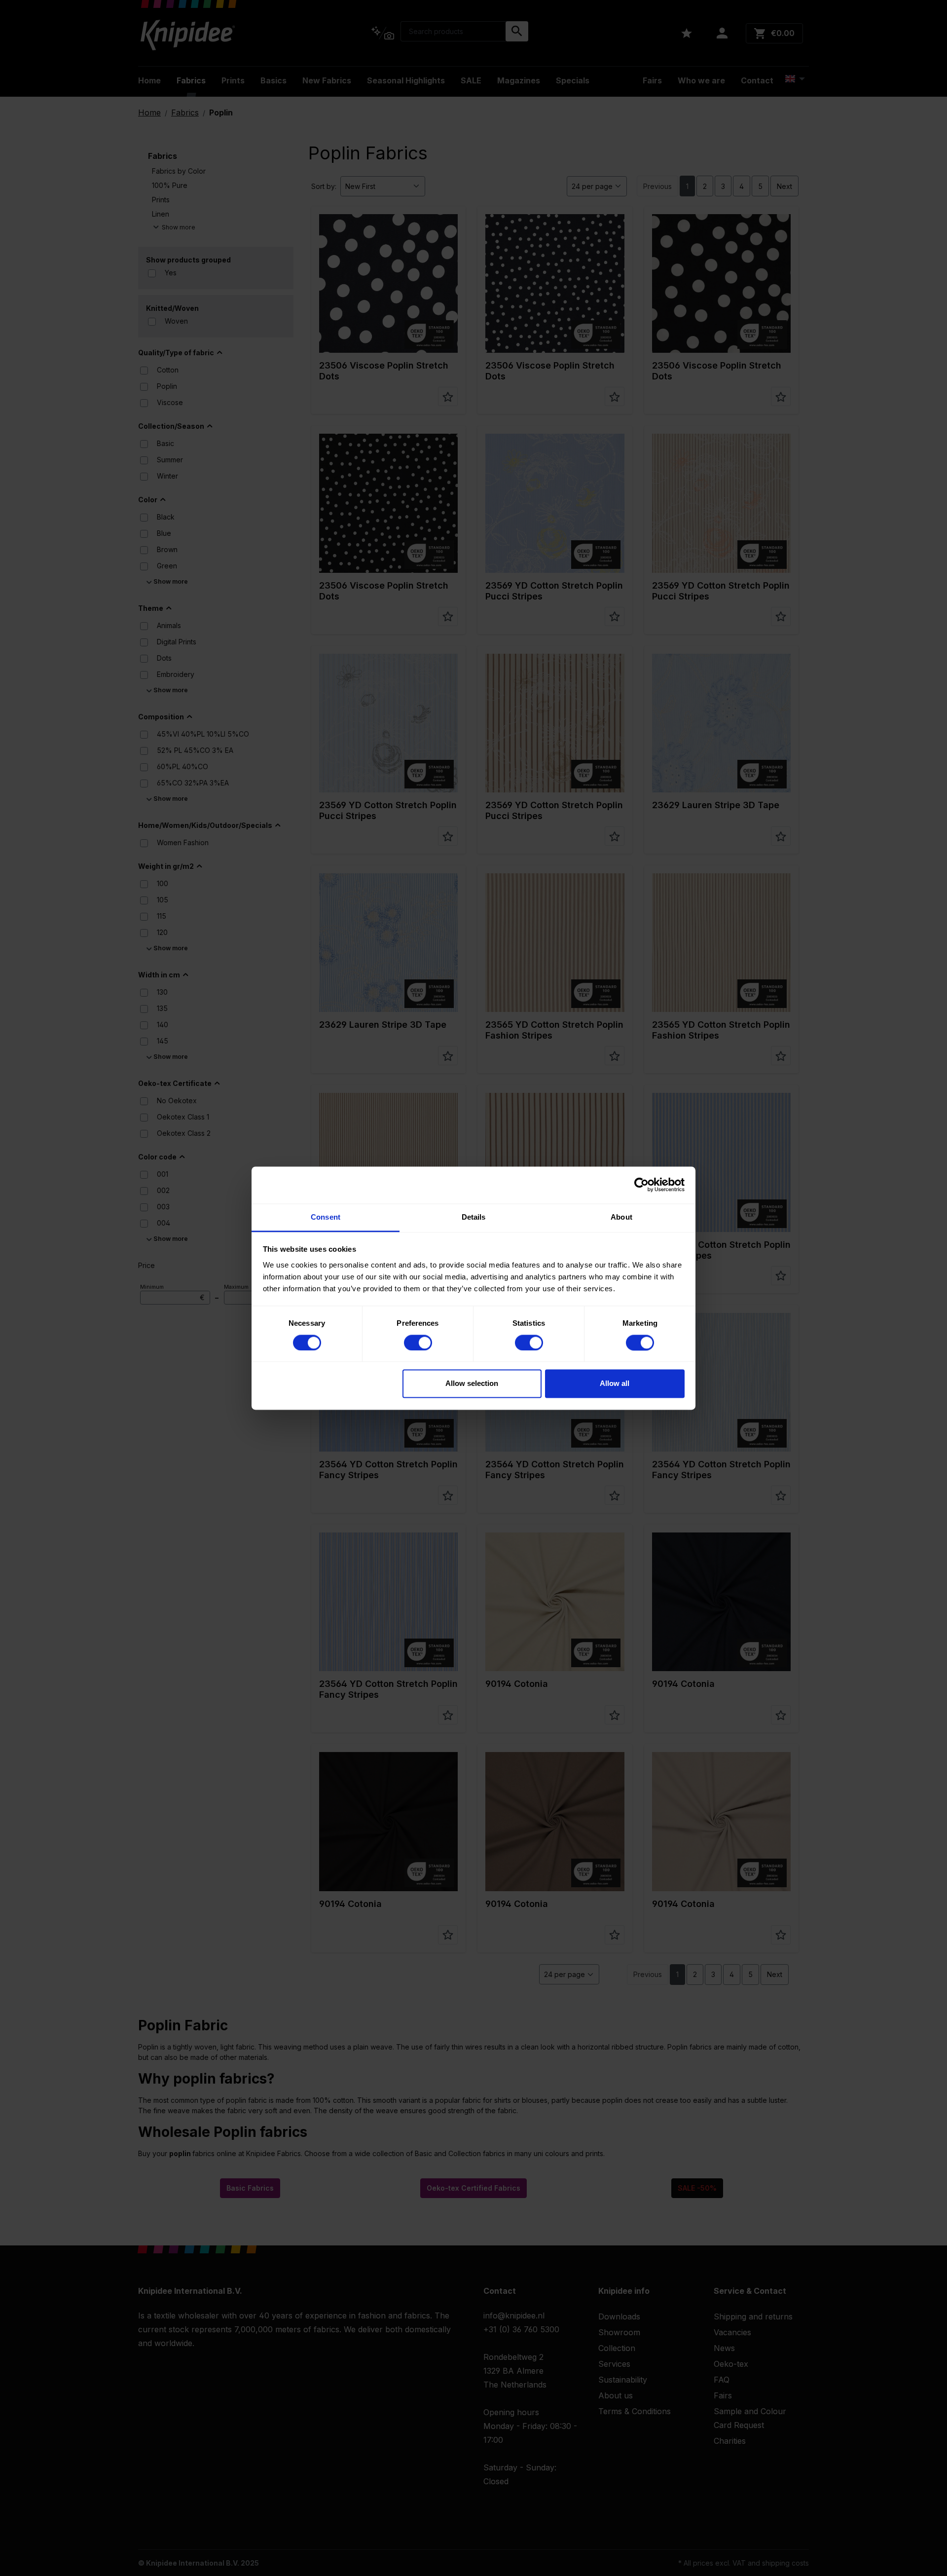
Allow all (615, 1384)
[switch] (418, 1343)
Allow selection (472, 1384)
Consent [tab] (326, 1217)
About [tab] (621, 1217)
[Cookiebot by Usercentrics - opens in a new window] (641, 1185)
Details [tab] (474, 1217)
